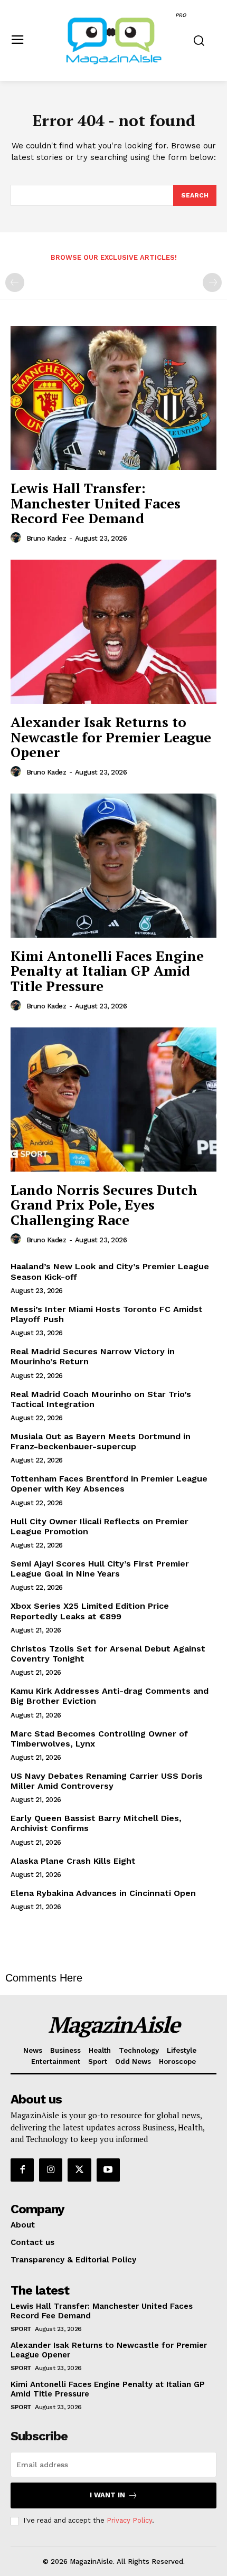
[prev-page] (15, 282)
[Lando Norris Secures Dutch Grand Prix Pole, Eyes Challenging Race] (113, 1100)
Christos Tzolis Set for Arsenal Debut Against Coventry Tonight (108, 1654)
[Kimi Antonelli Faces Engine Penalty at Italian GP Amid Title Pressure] (113, 866)
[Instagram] (51, 2170)
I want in (107, 2495)
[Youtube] (108, 2170)
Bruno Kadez (46, 538)
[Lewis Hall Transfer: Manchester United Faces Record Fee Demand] (113, 398)
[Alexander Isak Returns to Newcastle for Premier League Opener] (113, 632)
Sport (21, 2329)
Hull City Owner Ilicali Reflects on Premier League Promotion (100, 1526)
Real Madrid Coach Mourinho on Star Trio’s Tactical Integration (101, 1399)
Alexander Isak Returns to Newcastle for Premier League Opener (111, 737)
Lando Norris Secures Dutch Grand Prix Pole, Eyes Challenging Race (104, 1205)
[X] (79, 2170)
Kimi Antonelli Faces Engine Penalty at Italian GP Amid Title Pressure (107, 971)
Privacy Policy (129, 2520)
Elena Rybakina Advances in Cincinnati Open (103, 1893)
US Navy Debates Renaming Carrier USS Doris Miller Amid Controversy (107, 1781)
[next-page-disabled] (212, 282)
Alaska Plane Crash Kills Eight (73, 1861)
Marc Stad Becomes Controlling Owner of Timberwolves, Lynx (99, 1739)
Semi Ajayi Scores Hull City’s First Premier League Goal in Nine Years (100, 1569)
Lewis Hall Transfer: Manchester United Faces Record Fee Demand (96, 503)
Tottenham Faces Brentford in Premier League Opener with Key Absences (109, 1484)
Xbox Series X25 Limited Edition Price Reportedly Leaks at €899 (90, 1611)
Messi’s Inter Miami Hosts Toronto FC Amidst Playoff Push (107, 1314)
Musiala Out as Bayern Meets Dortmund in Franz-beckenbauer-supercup (101, 1441)
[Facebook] (22, 2170)
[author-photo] (17, 538)
